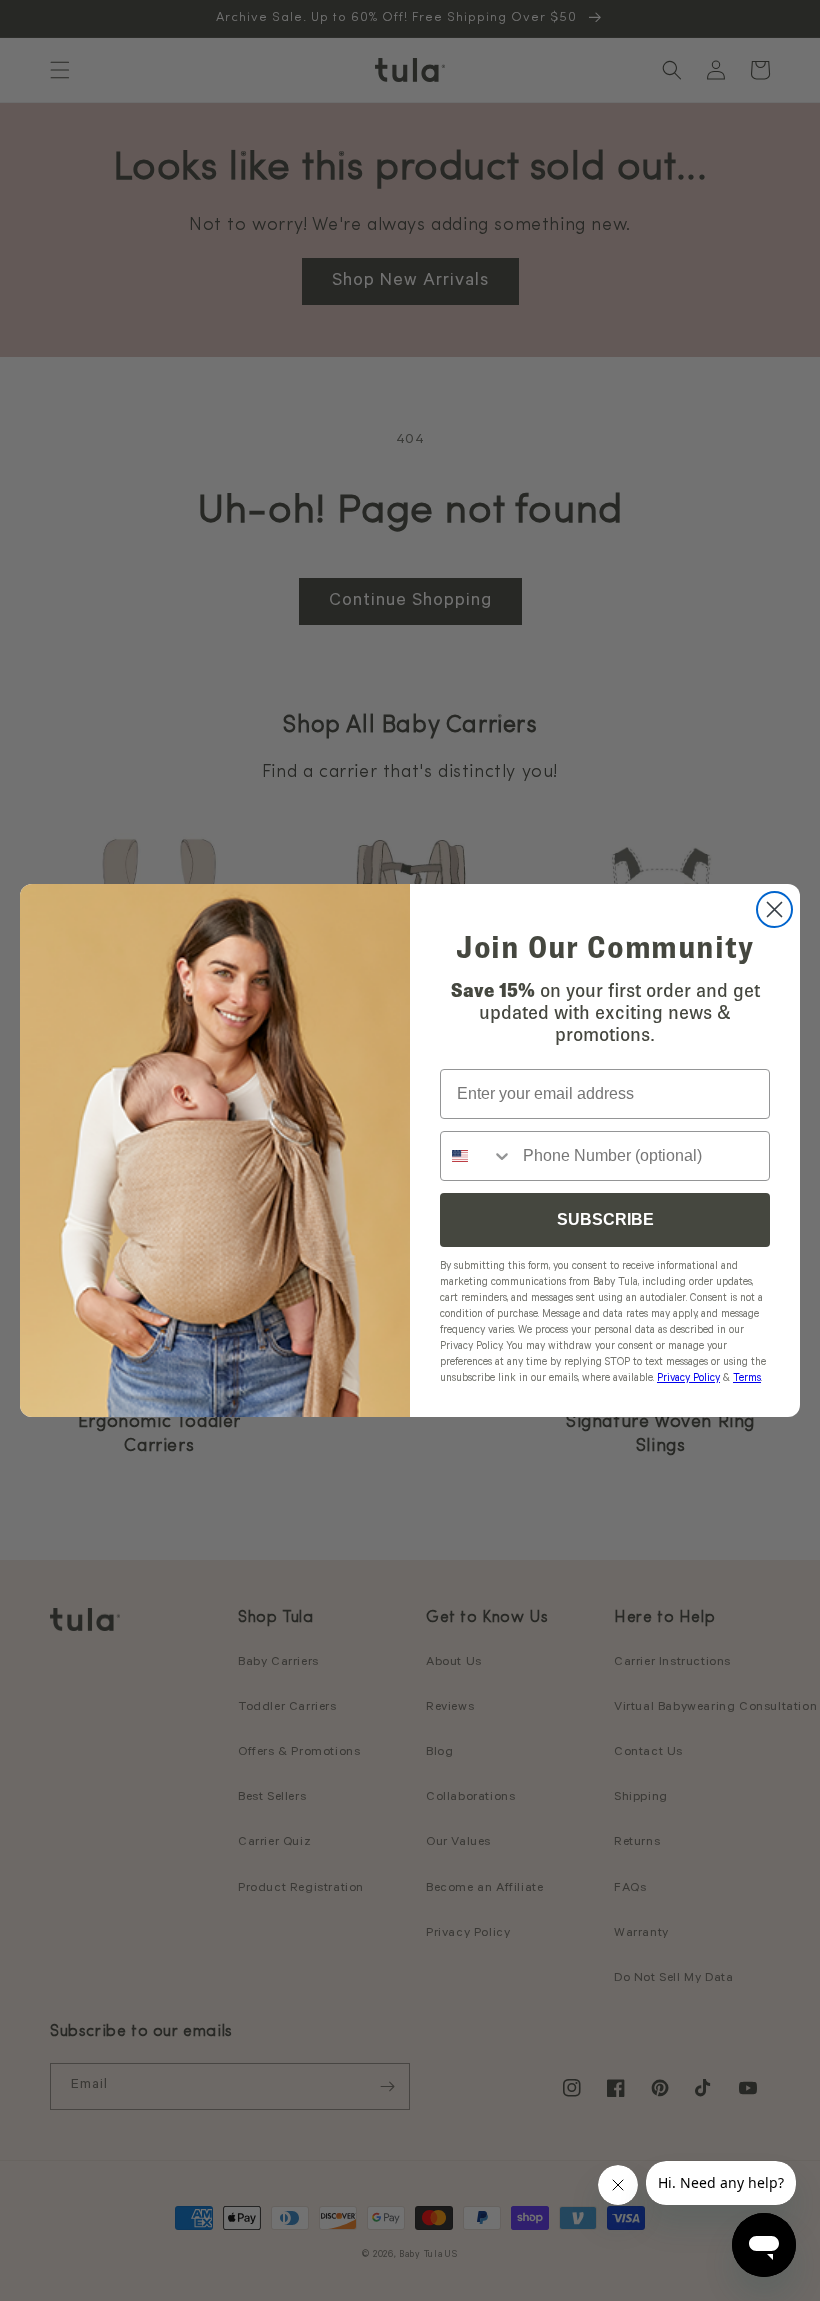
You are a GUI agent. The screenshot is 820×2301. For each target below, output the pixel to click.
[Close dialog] (774, 909)
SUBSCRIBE (605, 1219)
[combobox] (477, 1156)
